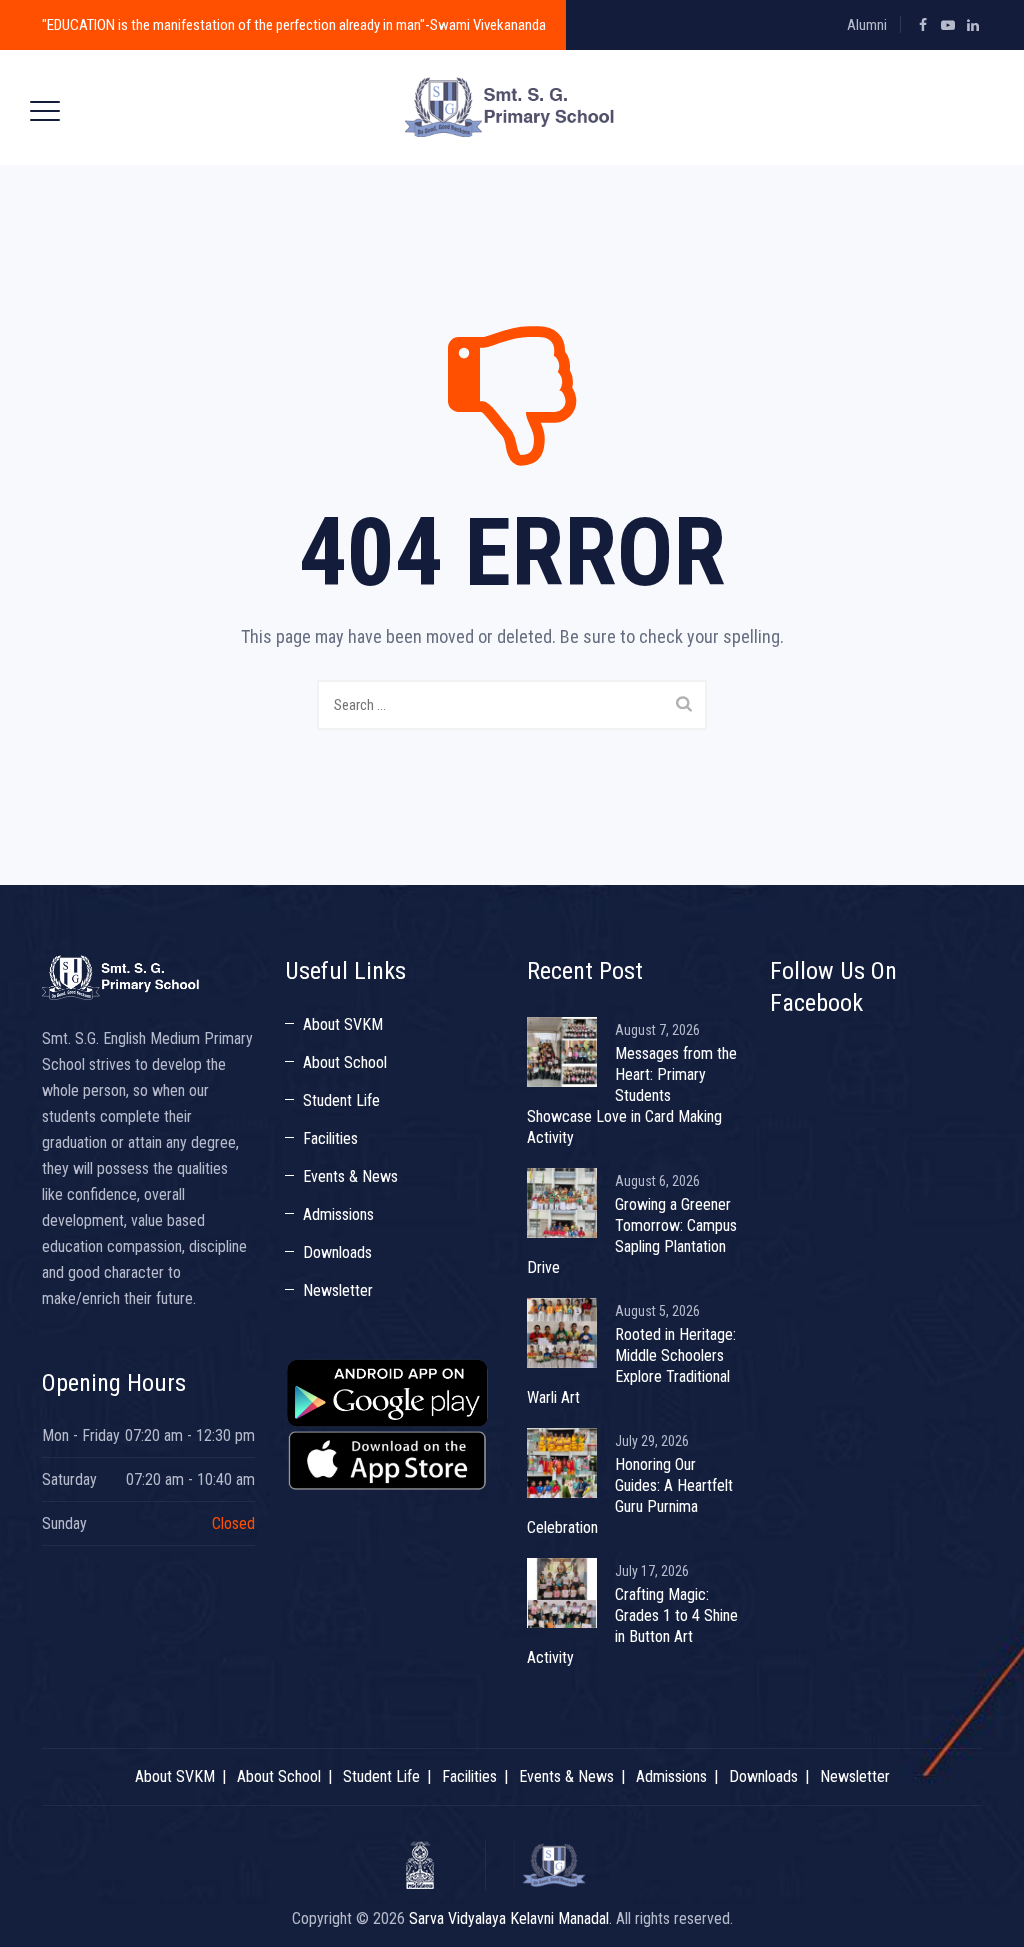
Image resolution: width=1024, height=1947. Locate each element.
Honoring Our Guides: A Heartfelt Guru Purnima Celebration (630, 1496)
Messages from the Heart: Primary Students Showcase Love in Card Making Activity (632, 1095)
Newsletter (338, 1290)
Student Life (341, 1100)
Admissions (338, 1214)
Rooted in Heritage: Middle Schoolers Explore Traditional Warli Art (631, 1366)
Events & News (350, 1176)
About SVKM (343, 1024)
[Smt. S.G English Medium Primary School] (510, 107)
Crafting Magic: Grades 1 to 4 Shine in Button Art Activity (632, 1626)
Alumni (867, 25)
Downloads (337, 1252)
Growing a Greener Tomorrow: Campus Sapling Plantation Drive (632, 1236)
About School (345, 1062)
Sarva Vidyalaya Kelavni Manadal (509, 1918)
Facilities (330, 1138)
